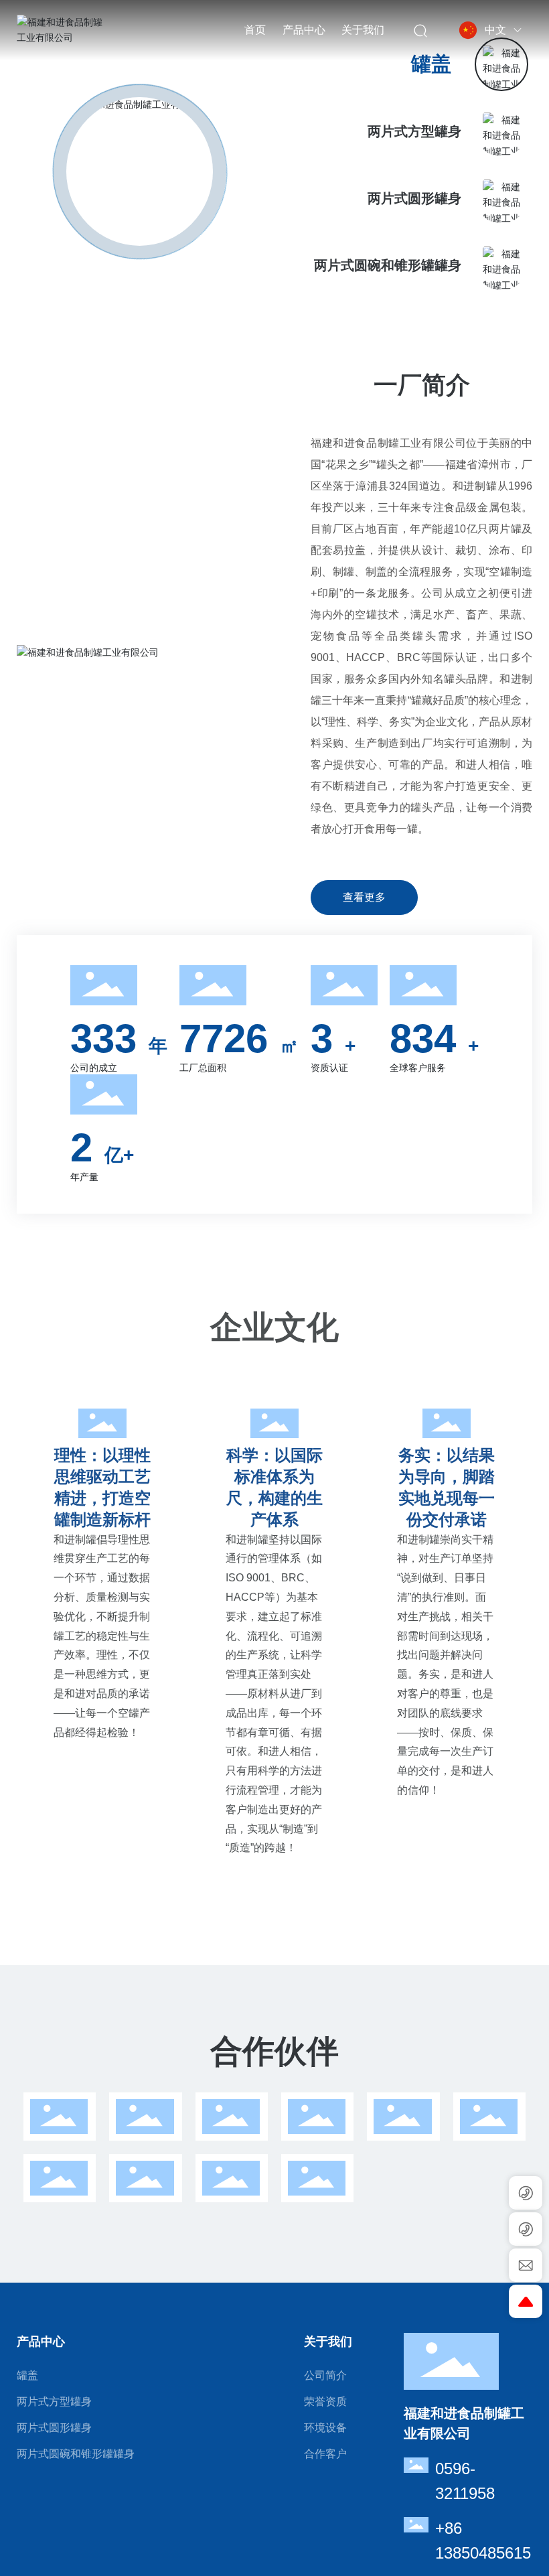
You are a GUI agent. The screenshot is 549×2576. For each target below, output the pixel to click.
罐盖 (431, 64)
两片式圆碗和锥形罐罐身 (388, 265)
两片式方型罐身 (414, 131)
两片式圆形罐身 (414, 198)
